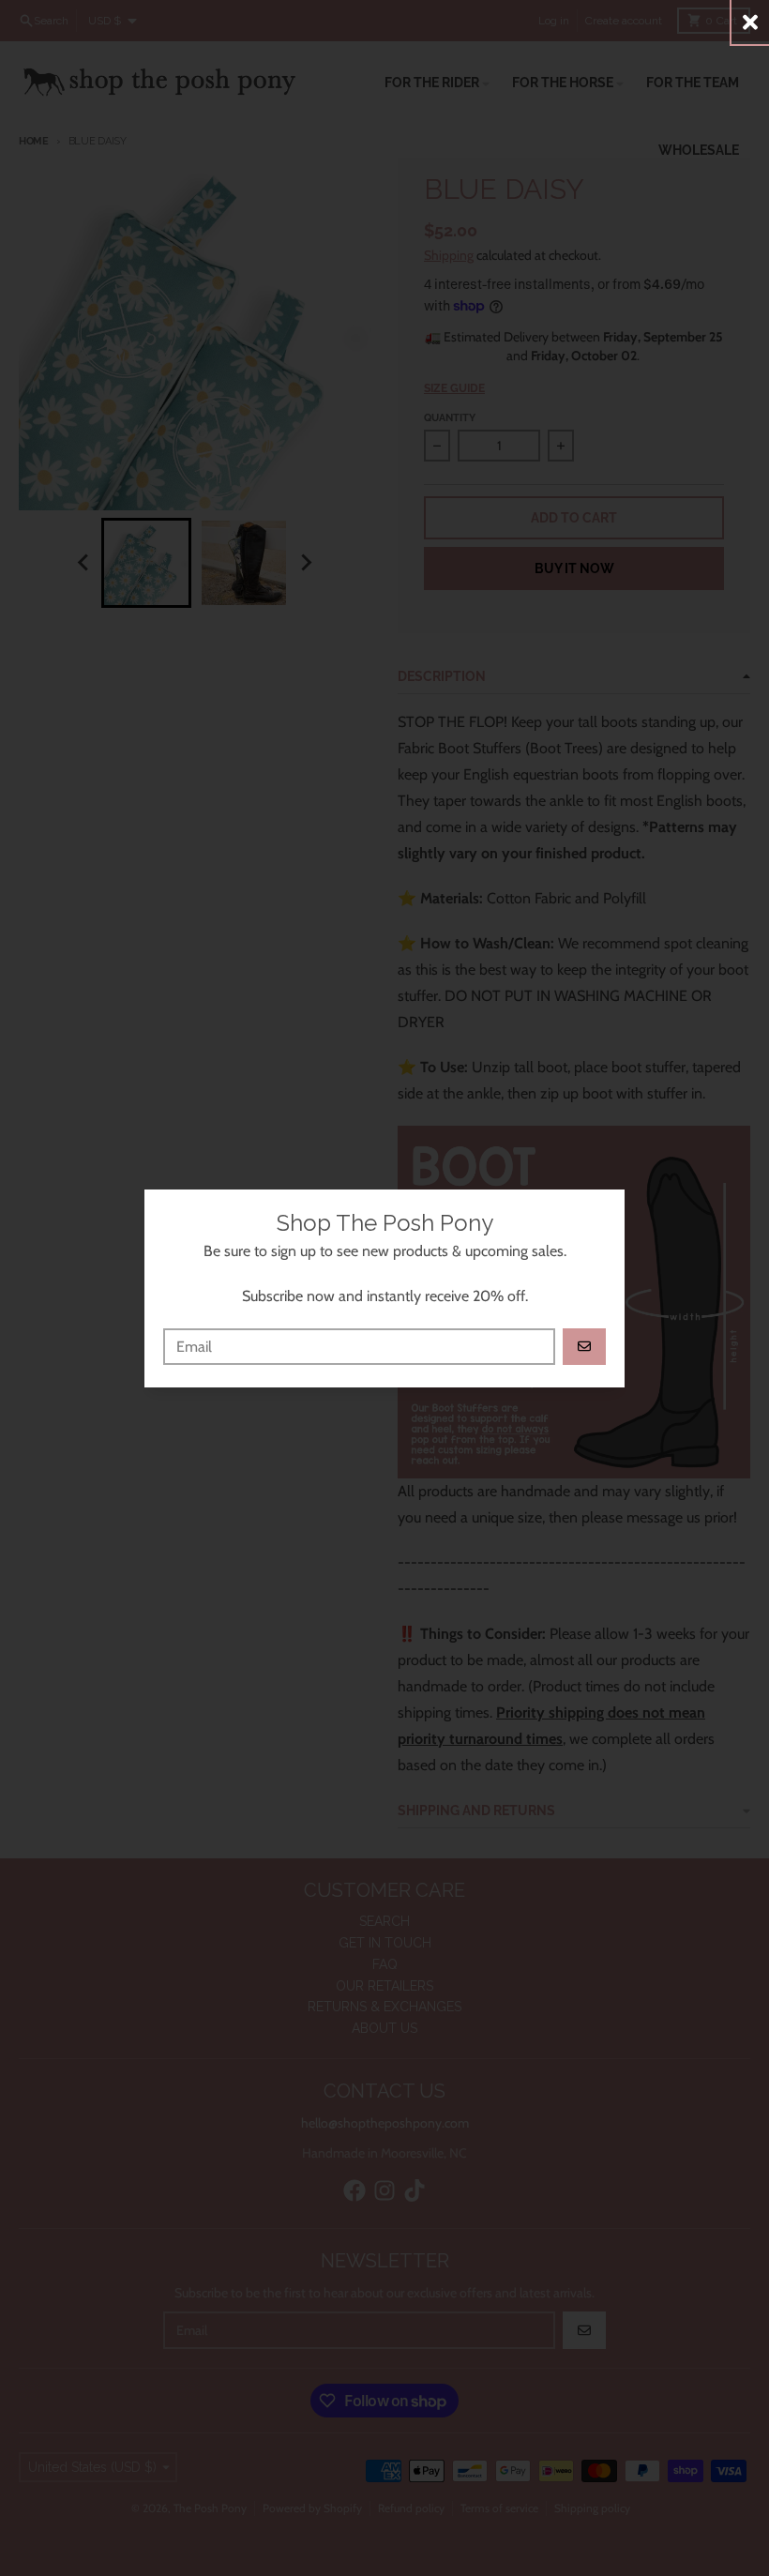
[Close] (750, 22)
